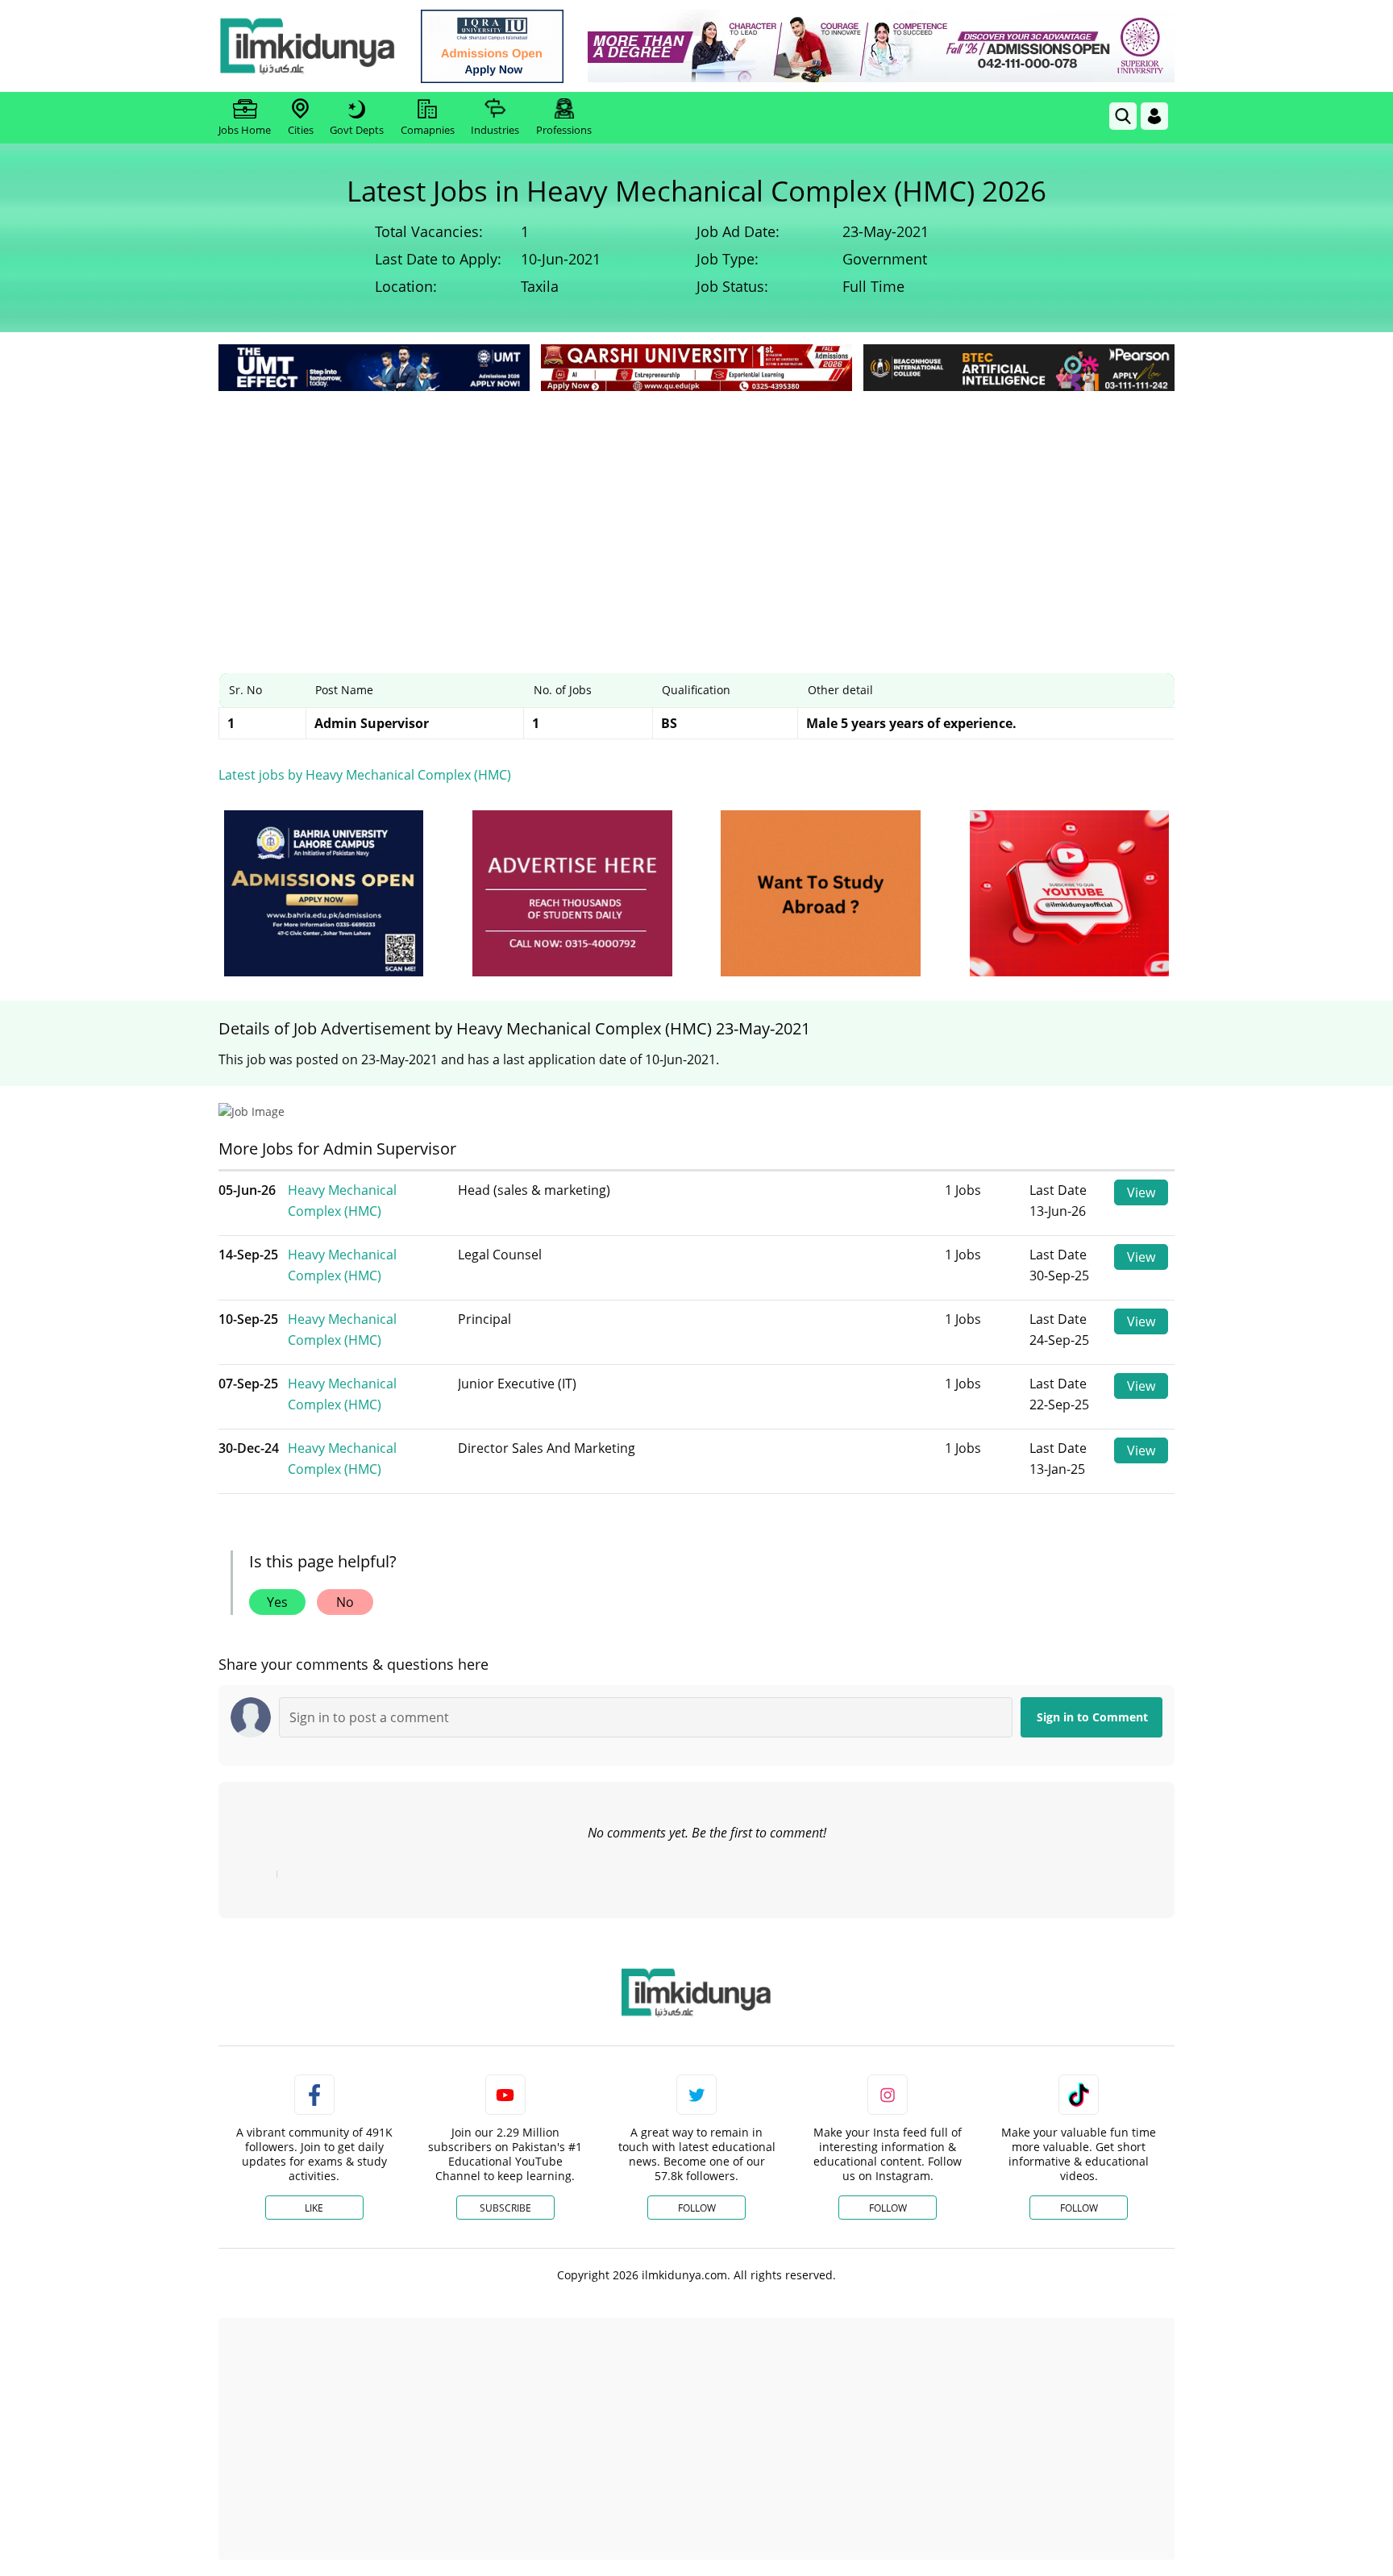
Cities (301, 130)
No (345, 1602)
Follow (697, 2208)
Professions (564, 130)
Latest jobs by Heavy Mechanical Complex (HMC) (365, 775)
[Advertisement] (696, 516)
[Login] (1154, 116)
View (1141, 1192)
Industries (495, 130)
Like (314, 2208)
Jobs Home (245, 130)
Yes (277, 1602)
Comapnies (428, 130)
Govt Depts (357, 130)
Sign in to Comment (1092, 1717)
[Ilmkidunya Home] (307, 46)
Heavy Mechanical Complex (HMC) (342, 1201)
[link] (492, 46)
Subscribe (505, 2208)
